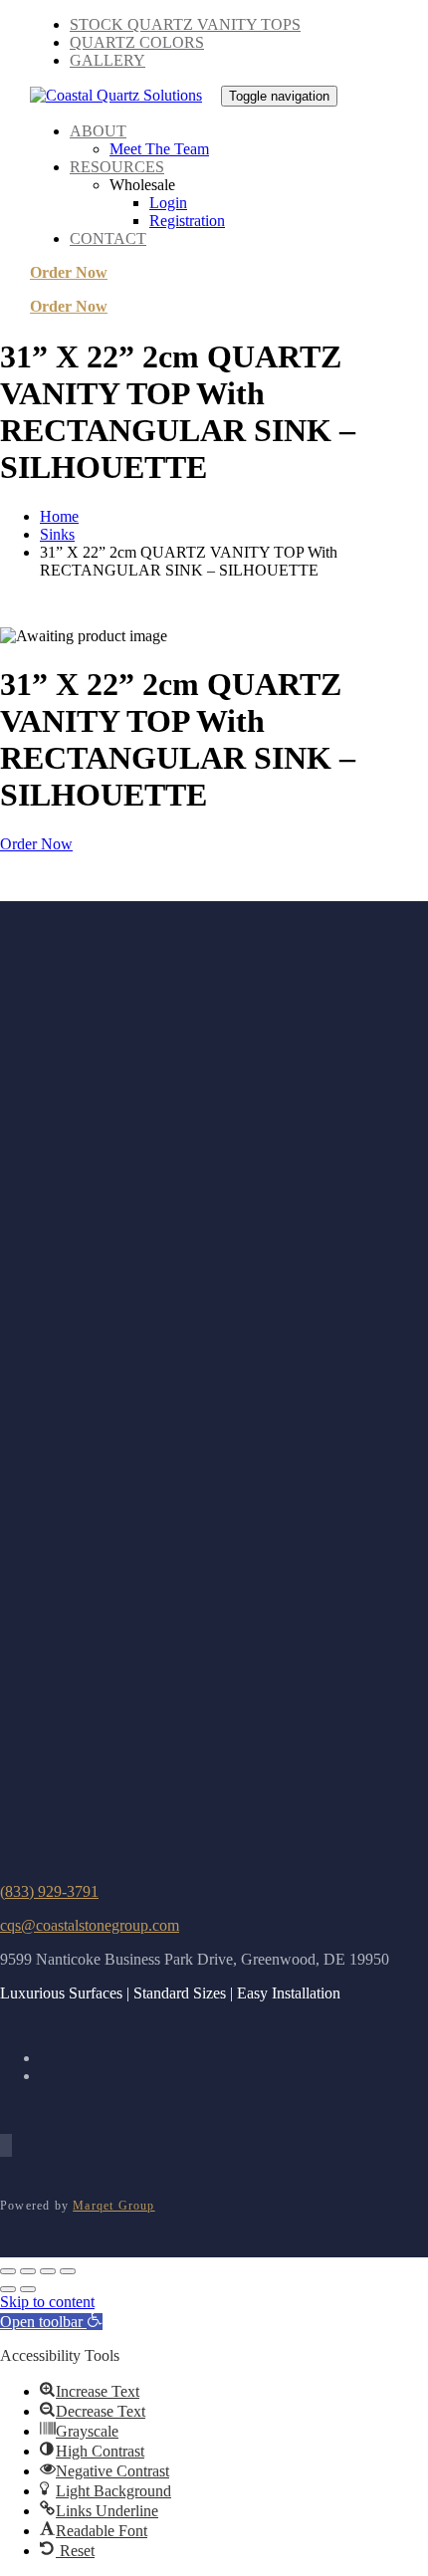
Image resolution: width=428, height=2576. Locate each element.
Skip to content (47, 2302)
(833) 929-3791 (49, 1891)
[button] (51, 2322)
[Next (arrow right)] (28, 2289)
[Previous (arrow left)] (8, 2289)
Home (59, 516)
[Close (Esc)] (68, 2271)
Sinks (57, 534)
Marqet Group (113, 2206)
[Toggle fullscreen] (28, 2271)
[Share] (48, 2271)
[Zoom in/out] (8, 2271)
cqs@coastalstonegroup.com (90, 1925)
